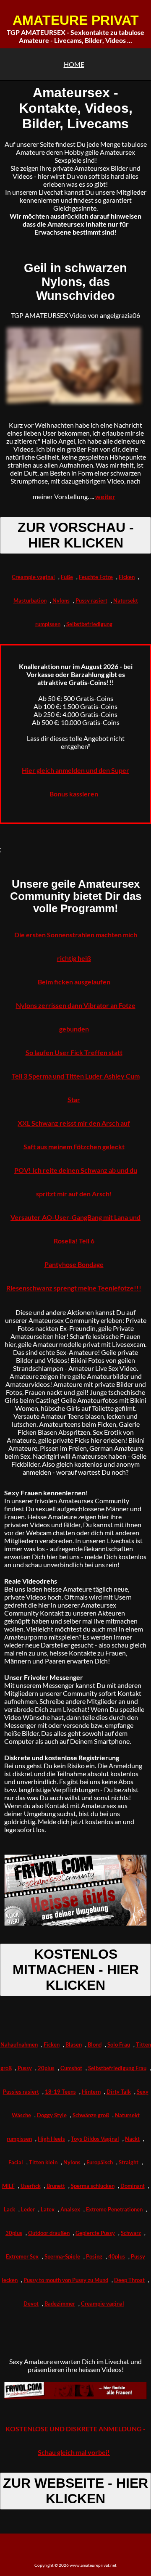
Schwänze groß (91, 2115)
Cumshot (71, 2068)
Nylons (61, 600)
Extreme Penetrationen (114, 2209)
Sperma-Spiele (62, 2256)
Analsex (70, 2209)
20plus (46, 2068)
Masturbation (30, 600)
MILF (8, 2186)
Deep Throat (129, 2280)
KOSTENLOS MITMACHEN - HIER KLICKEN (76, 1970)
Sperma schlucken (93, 2186)
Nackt (132, 2139)
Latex (48, 2209)
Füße (67, 577)
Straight (129, 2162)
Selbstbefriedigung (89, 624)
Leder (28, 2209)
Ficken (127, 577)
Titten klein (43, 2162)
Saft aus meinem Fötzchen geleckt (74, 1147)
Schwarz (131, 2233)
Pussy (25, 2068)
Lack (9, 2209)
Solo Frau (119, 2044)
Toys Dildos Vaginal (95, 2139)
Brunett (56, 2186)
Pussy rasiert (91, 600)
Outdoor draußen (49, 2233)
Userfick (31, 2186)
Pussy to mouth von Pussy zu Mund (66, 2280)
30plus (14, 2233)
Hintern (91, 2092)
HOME (74, 64)
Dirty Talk (119, 2092)
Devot (31, 2304)
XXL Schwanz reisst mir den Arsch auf (74, 1123)
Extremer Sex (22, 2256)
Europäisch (100, 2162)
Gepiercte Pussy (95, 2233)
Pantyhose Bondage (74, 1264)
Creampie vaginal (33, 577)
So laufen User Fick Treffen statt (74, 1052)
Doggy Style (52, 2115)
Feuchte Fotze (96, 577)
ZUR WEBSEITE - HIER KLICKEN (75, 2491)
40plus (117, 2256)
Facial (16, 2162)
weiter (105, 496)
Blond (95, 2044)
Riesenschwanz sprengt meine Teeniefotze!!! (74, 1288)
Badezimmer (60, 2304)
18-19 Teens (60, 2092)
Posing (94, 2256)
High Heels (51, 2139)
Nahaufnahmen (19, 2044)
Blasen (74, 2044)
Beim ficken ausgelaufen (74, 982)
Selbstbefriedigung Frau (117, 2068)
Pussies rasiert (21, 2092)
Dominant (133, 2186)
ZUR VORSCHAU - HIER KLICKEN (76, 535)
